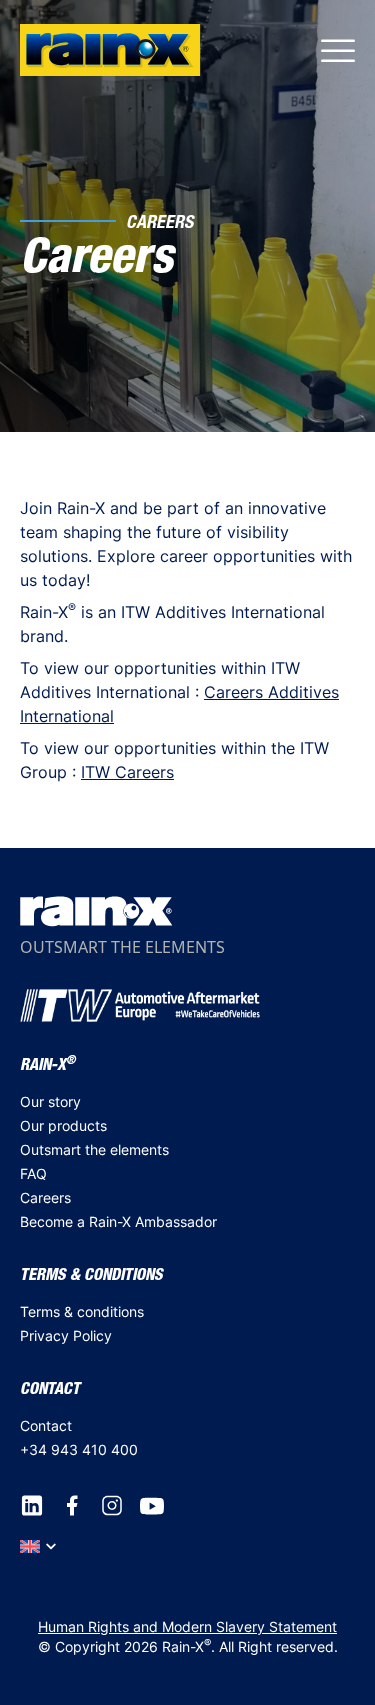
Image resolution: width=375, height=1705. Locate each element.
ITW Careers (127, 772)
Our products (63, 1125)
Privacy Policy (66, 1335)
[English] (38, 1545)
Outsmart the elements (94, 1149)
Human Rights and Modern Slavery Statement (187, 1626)
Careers (45, 1197)
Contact (46, 1425)
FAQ (33, 1173)
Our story (50, 1101)
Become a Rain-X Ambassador (118, 1221)
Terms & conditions (82, 1311)
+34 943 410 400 (79, 1449)
